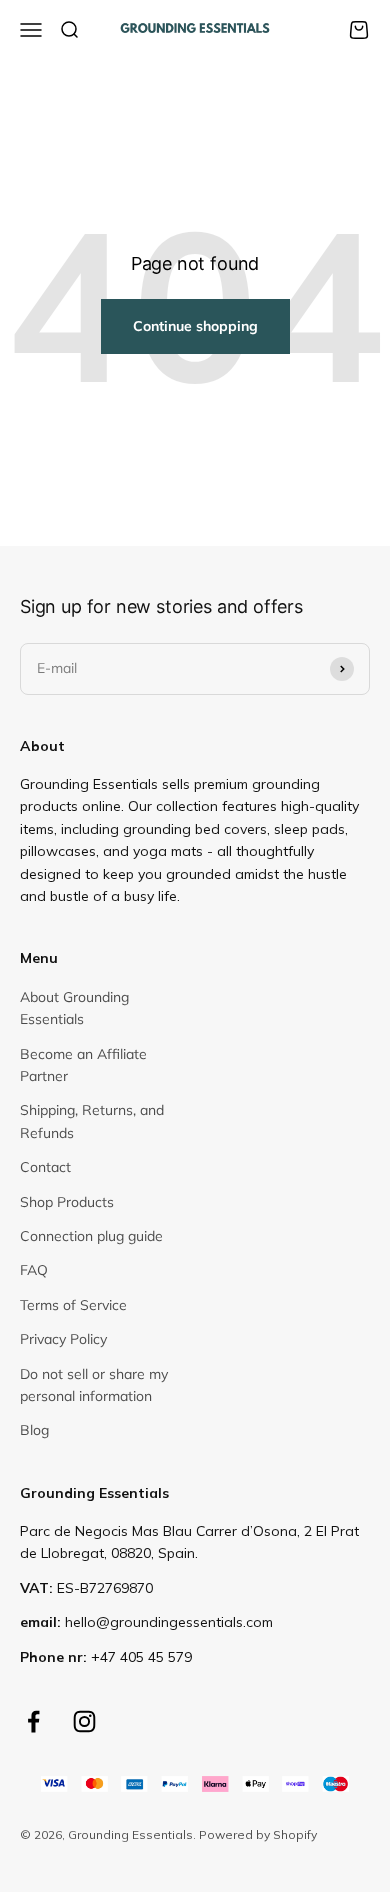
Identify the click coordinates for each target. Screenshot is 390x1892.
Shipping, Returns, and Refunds (92, 1121)
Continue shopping (195, 326)
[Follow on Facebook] (33, 1721)
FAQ (34, 1270)
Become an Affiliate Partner (83, 1065)
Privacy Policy (63, 1339)
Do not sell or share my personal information (94, 1385)
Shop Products (67, 1202)
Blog (34, 1430)
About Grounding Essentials (74, 1008)
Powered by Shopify (258, 1834)
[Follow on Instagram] (84, 1721)
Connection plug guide (91, 1236)
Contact (45, 1167)
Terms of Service (73, 1305)
